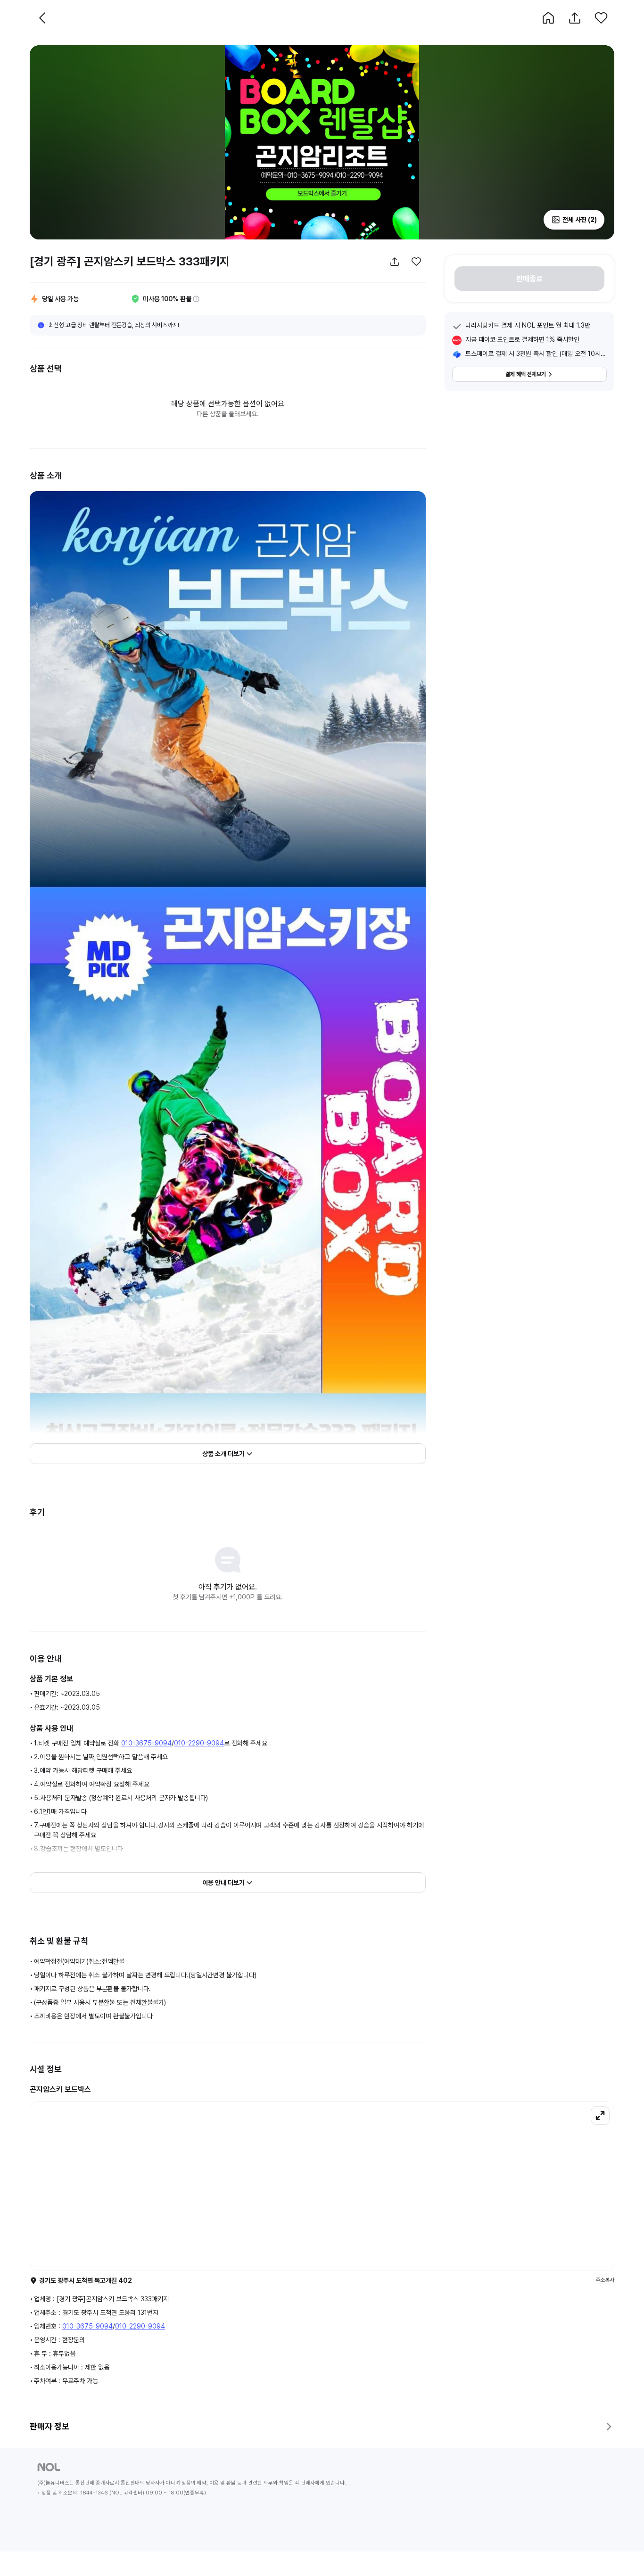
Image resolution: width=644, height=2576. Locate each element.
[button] (548, 18)
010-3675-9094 (146, 1743)
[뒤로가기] (43, 18)
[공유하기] (575, 18)
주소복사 (605, 2280)
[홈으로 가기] (548, 18)
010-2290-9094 (199, 1743)
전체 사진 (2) (580, 220)
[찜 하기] (601, 18)
